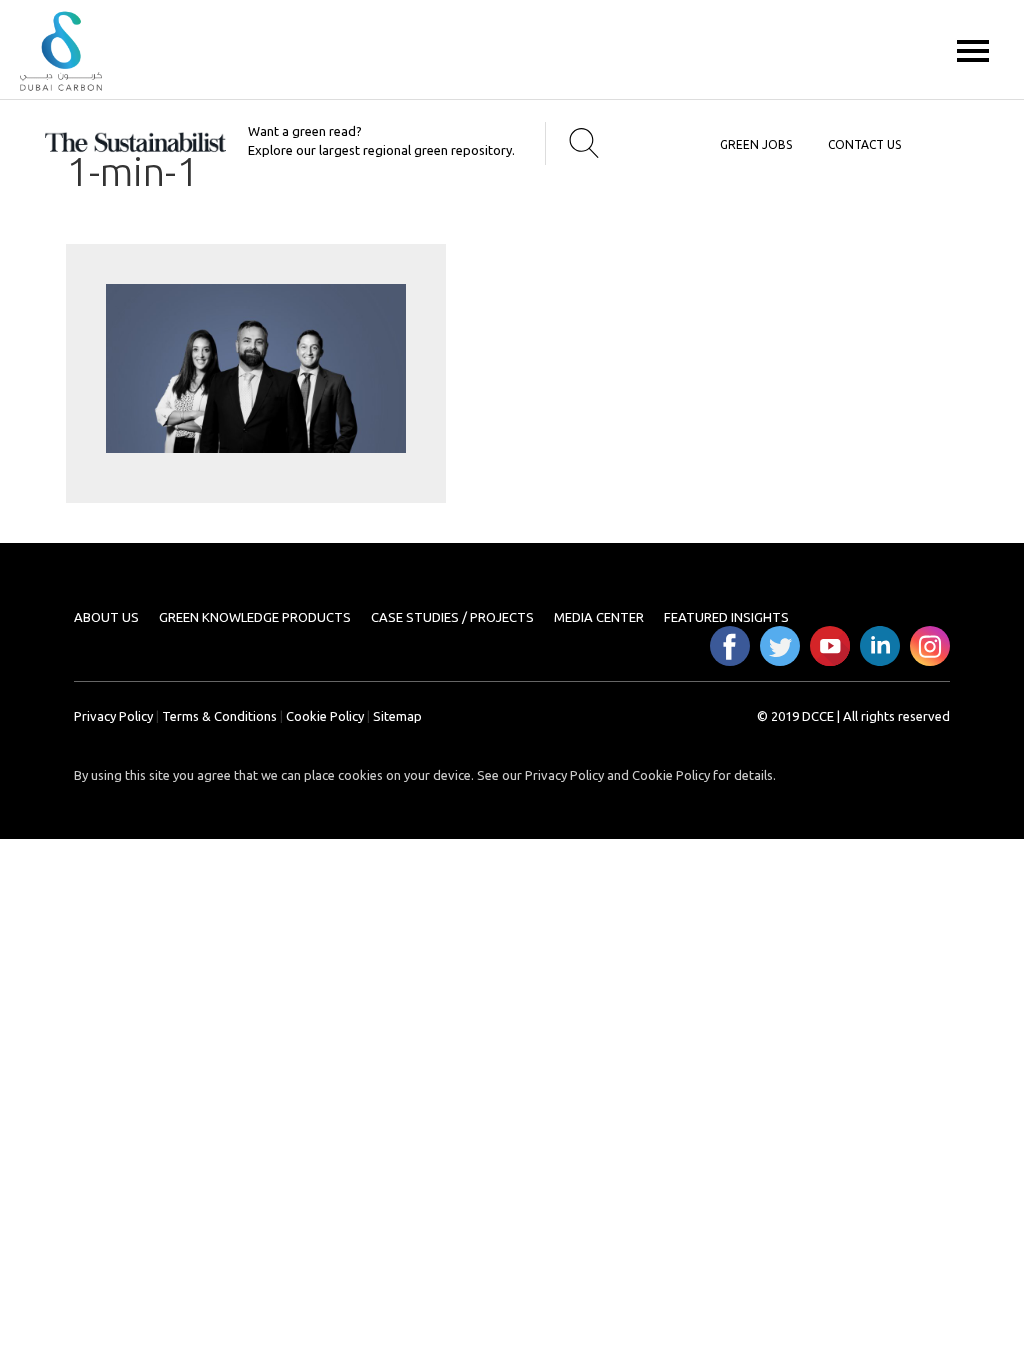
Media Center (599, 617)
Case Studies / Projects (452, 617)
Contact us (864, 144)
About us (106, 617)
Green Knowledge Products (255, 617)
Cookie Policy (325, 716)
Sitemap (397, 716)
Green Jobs (756, 144)
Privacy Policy (113, 716)
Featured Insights (726, 617)
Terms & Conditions (219, 716)
